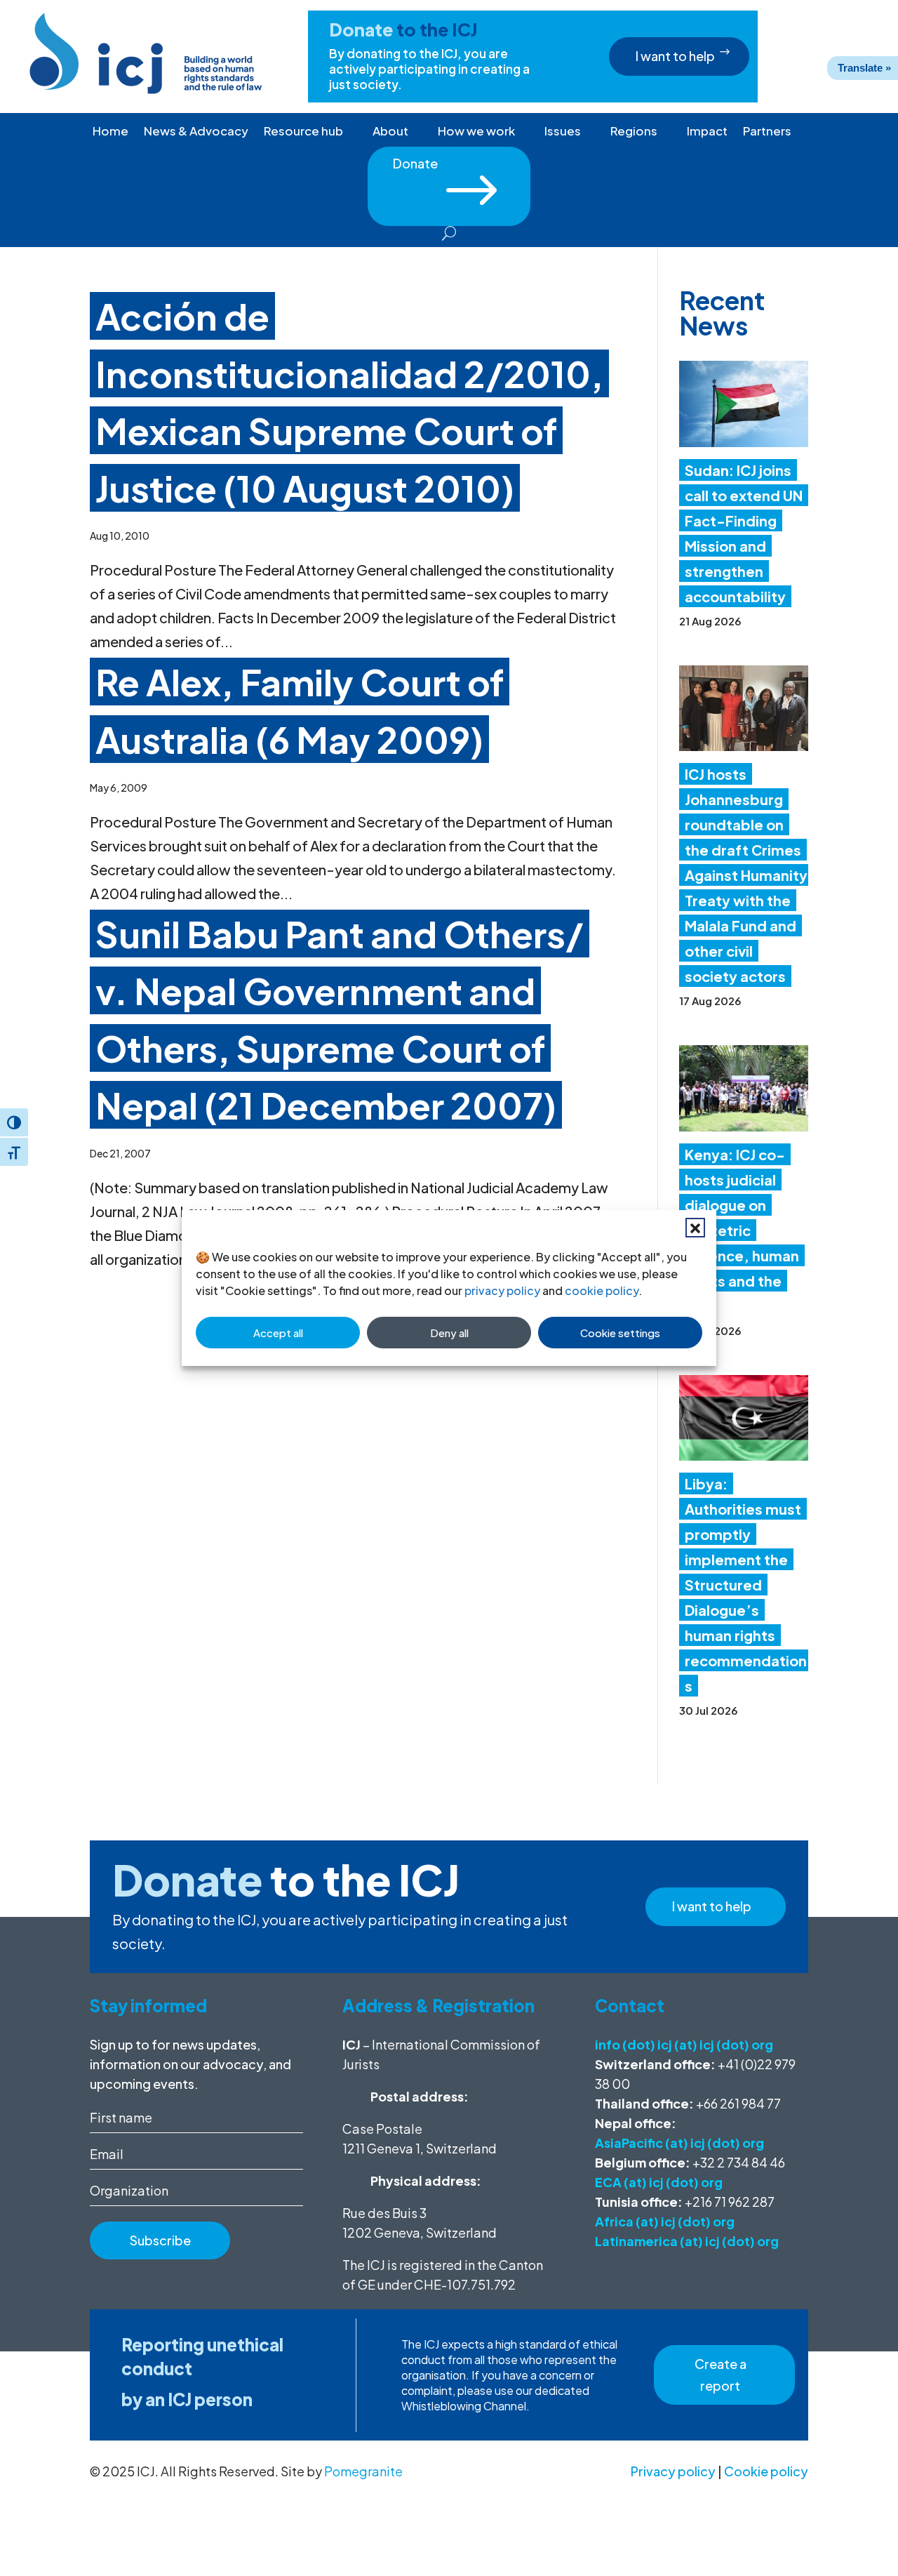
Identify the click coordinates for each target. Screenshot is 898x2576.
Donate (449, 168)
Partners (767, 132)
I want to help (675, 56)
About (390, 132)
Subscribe (160, 2240)
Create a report (721, 2375)
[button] (695, 1228)
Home (110, 132)
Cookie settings (620, 1333)
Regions (634, 132)
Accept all (278, 1333)
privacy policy (502, 1290)
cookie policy (602, 1290)
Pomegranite (363, 2471)
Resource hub (303, 132)
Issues (563, 132)
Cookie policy (766, 2471)
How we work (476, 132)
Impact (707, 132)
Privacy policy (673, 2471)
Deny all (449, 1333)
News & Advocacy (196, 132)
